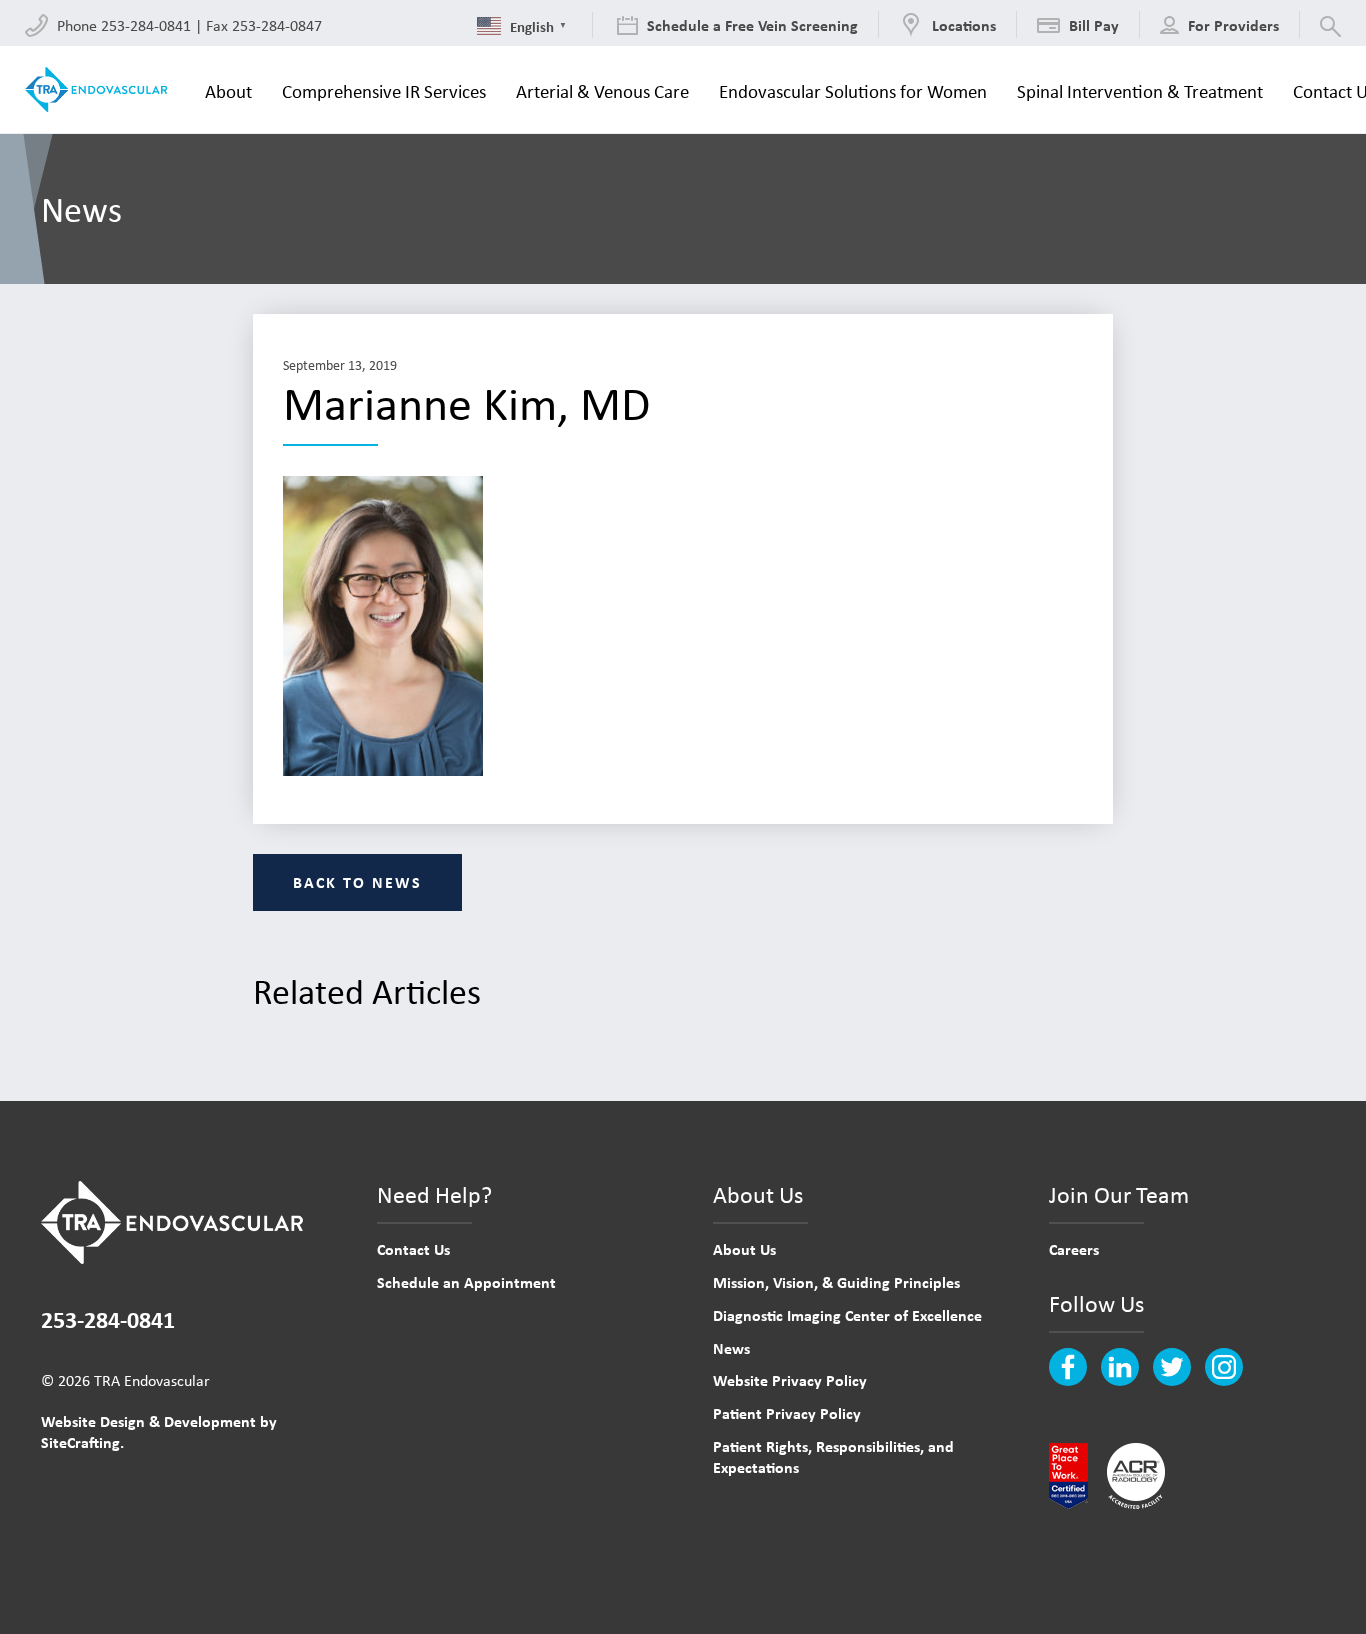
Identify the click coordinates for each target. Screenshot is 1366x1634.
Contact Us (413, 1249)
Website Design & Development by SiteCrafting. (159, 1431)
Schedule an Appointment (466, 1282)
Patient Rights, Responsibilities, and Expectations (833, 1456)
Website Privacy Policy (790, 1380)
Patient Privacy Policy (787, 1413)
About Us (744, 1249)
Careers (1074, 1249)
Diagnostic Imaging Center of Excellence (847, 1315)
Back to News (357, 882)
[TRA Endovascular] (100, 89)
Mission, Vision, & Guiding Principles (836, 1282)
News (731, 1348)
